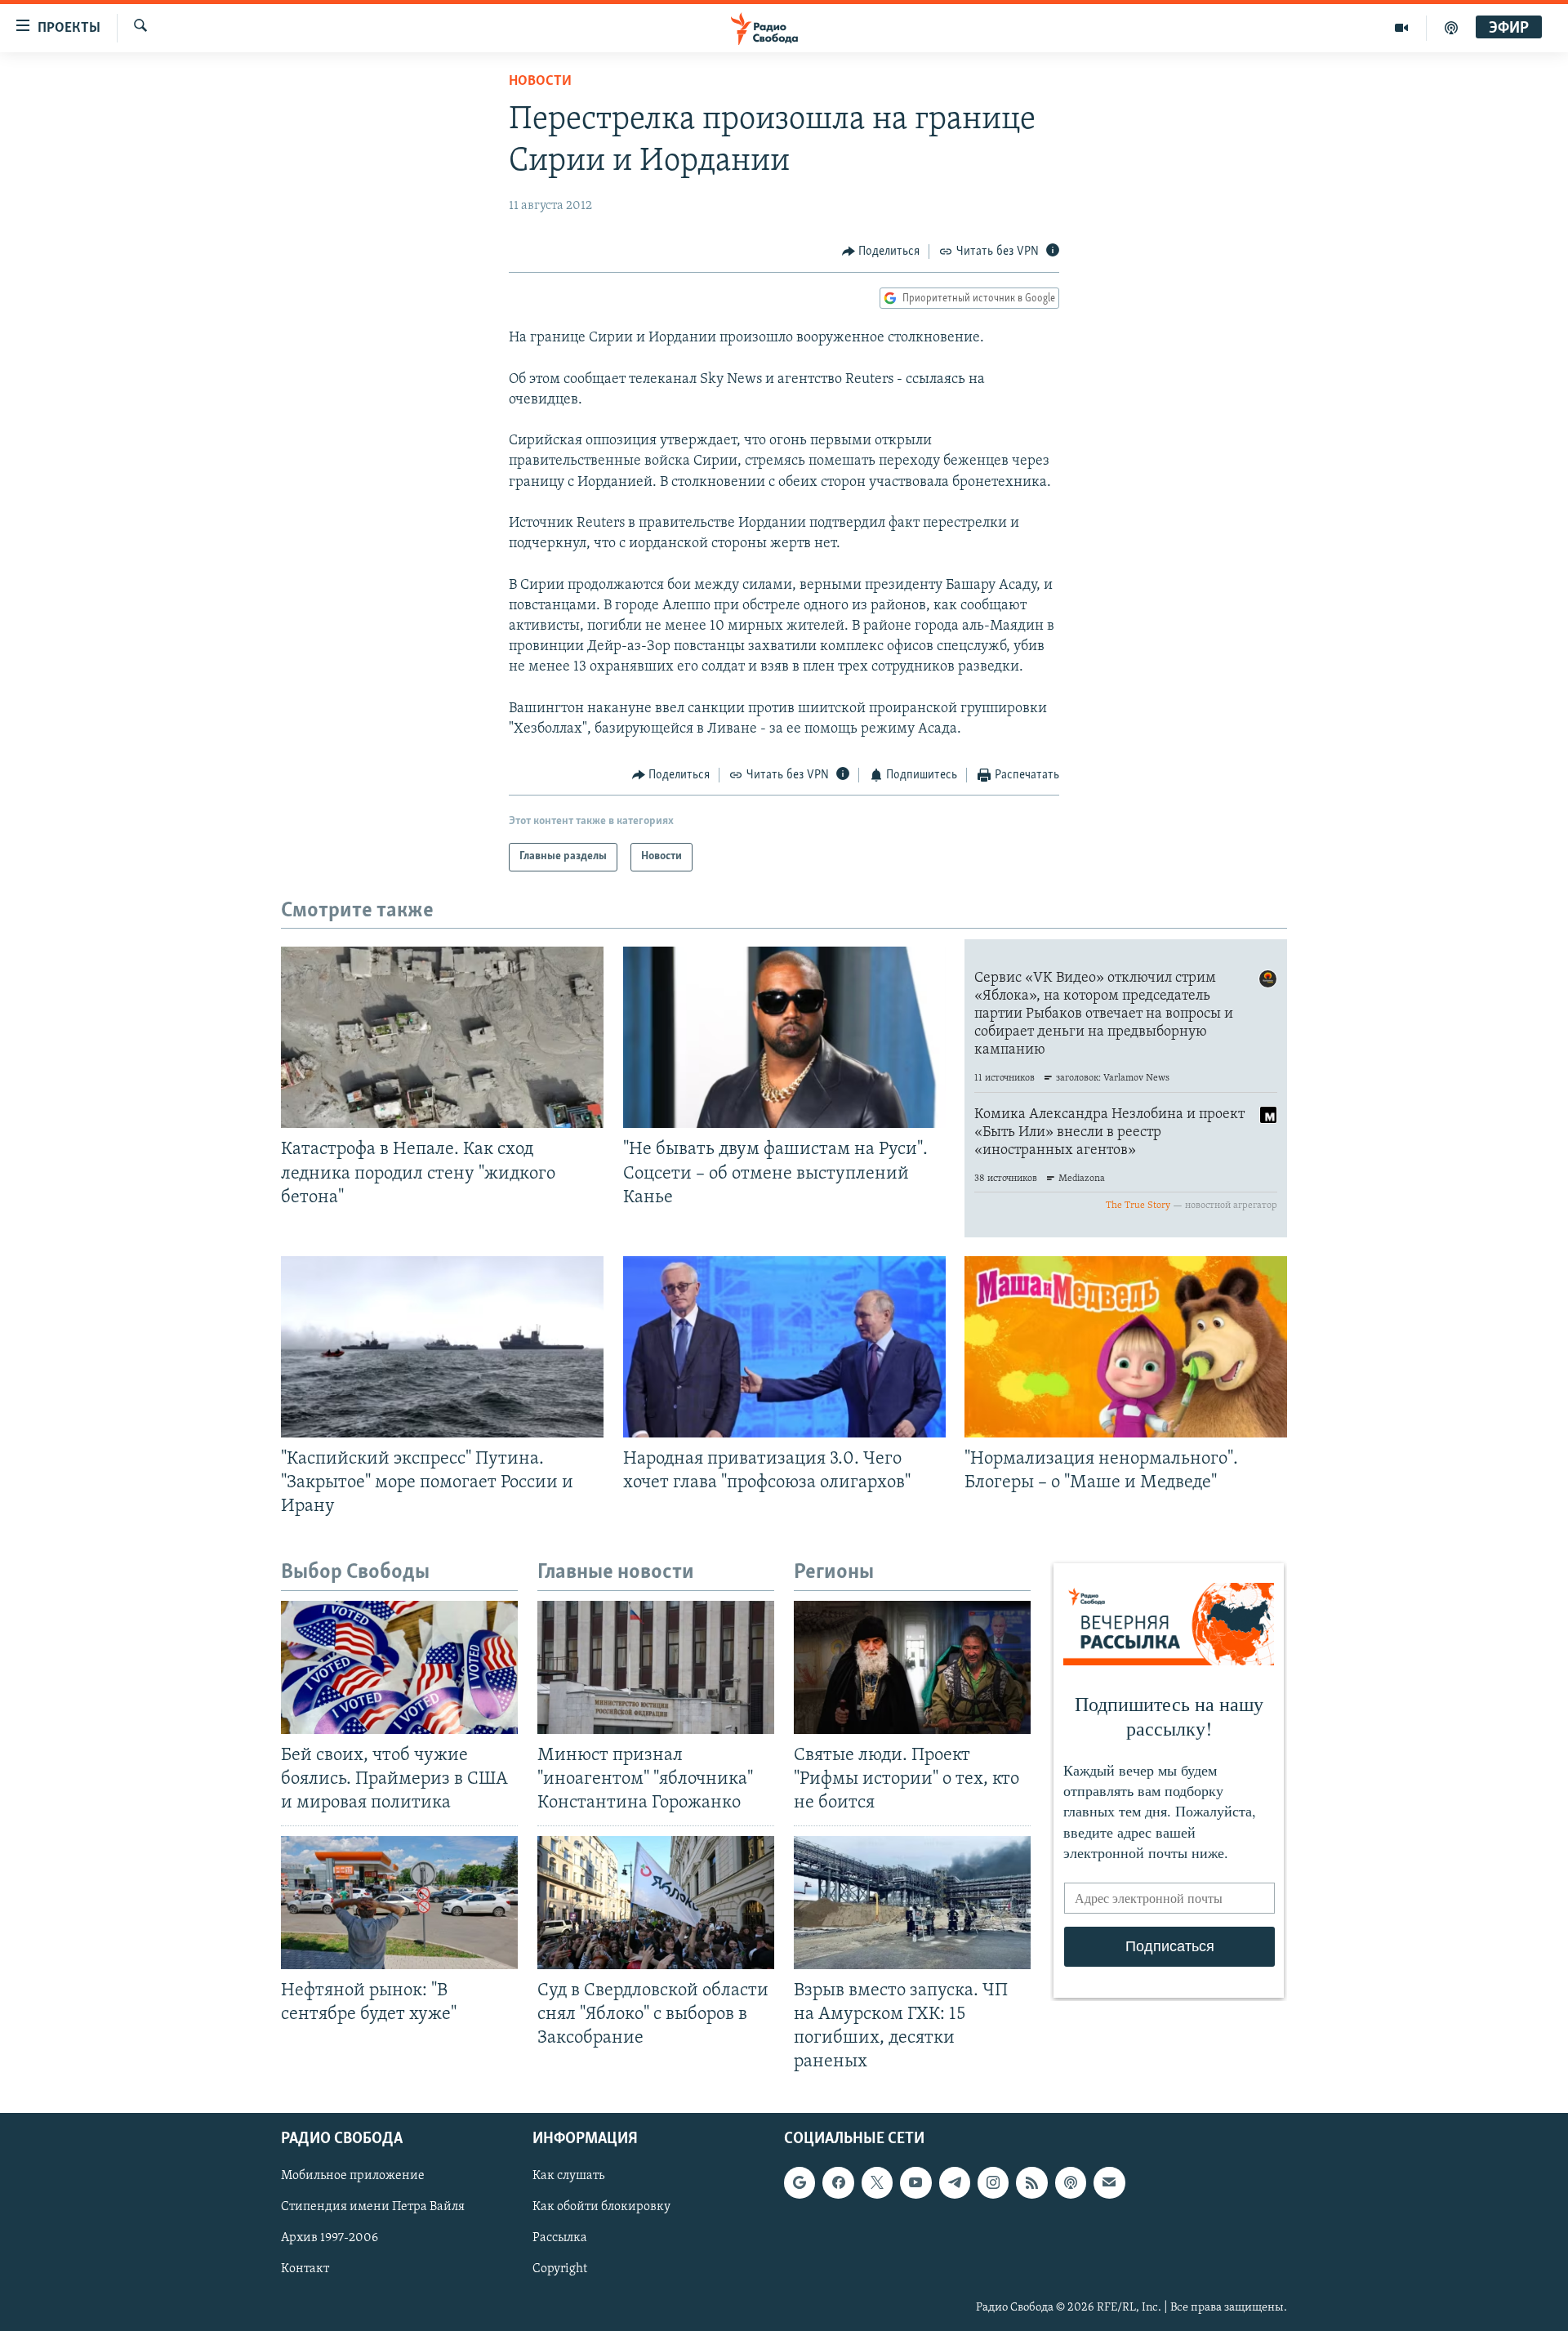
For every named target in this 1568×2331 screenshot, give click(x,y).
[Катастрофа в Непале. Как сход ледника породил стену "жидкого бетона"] (442, 1037)
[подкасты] (1451, 28)
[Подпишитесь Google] (800, 2183)
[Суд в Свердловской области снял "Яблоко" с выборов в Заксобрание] (656, 1903)
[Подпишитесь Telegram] (955, 2183)
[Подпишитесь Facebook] (838, 2183)
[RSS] (1031, 2183)
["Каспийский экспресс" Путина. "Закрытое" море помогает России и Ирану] (442, 1347)
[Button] (881, 252)
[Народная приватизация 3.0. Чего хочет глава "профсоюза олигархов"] (784, 1347)
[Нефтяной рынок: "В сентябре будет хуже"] (399, 1903)
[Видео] (1402, 28)
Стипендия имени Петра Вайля (373, 2208)
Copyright (560, 2270)
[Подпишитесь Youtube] (915, 2183)
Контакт (305, 2270)
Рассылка (560, 2239)
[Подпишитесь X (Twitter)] (877, 2183)
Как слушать (568, 2177)
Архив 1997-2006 (330, 2239)
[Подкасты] (1071, 2183)
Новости (540, 82)
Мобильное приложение (353, 2177)
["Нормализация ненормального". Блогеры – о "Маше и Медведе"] (1126, 1347)
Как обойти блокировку (601, 2208)
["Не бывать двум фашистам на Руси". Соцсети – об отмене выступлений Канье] (784, 1037)
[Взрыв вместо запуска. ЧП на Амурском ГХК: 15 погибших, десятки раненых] (912, 1903)
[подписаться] (1109, 2183)
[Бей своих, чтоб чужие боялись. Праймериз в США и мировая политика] (399, 1667)
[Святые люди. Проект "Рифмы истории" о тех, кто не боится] (912, 1667)
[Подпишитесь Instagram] (993, 2183)
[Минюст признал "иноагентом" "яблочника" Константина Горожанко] (656, 1667)
